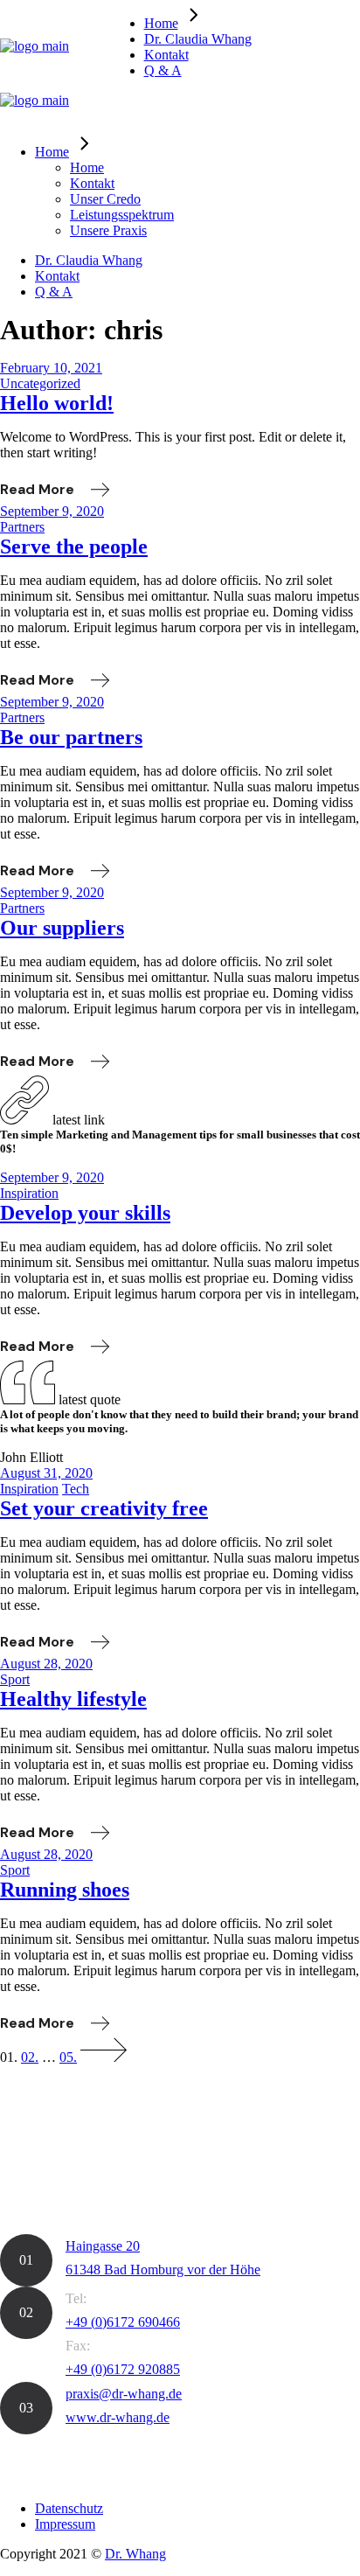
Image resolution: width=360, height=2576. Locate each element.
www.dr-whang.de (118, 2417)
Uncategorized (40, 383)
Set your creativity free (104, 1508)
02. (30, 2057)
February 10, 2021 (51, 368)
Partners (22, 527)
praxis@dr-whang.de (124, 2394)
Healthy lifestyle (73, 1699)
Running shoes (65, 1890)
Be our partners (71, 737)
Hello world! (57, 403)
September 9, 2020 (52, 511)
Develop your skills (85, 1213)
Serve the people (74, 547)
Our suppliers (62, 928)
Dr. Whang (135, 2554)
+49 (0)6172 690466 (123, 2322)
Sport (15, 1679)
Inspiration (29, 1193)
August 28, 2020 (46, 1664)
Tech (76, 1489)
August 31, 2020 (46, 1473)
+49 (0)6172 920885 (123, 2369)
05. (68, 2057)
